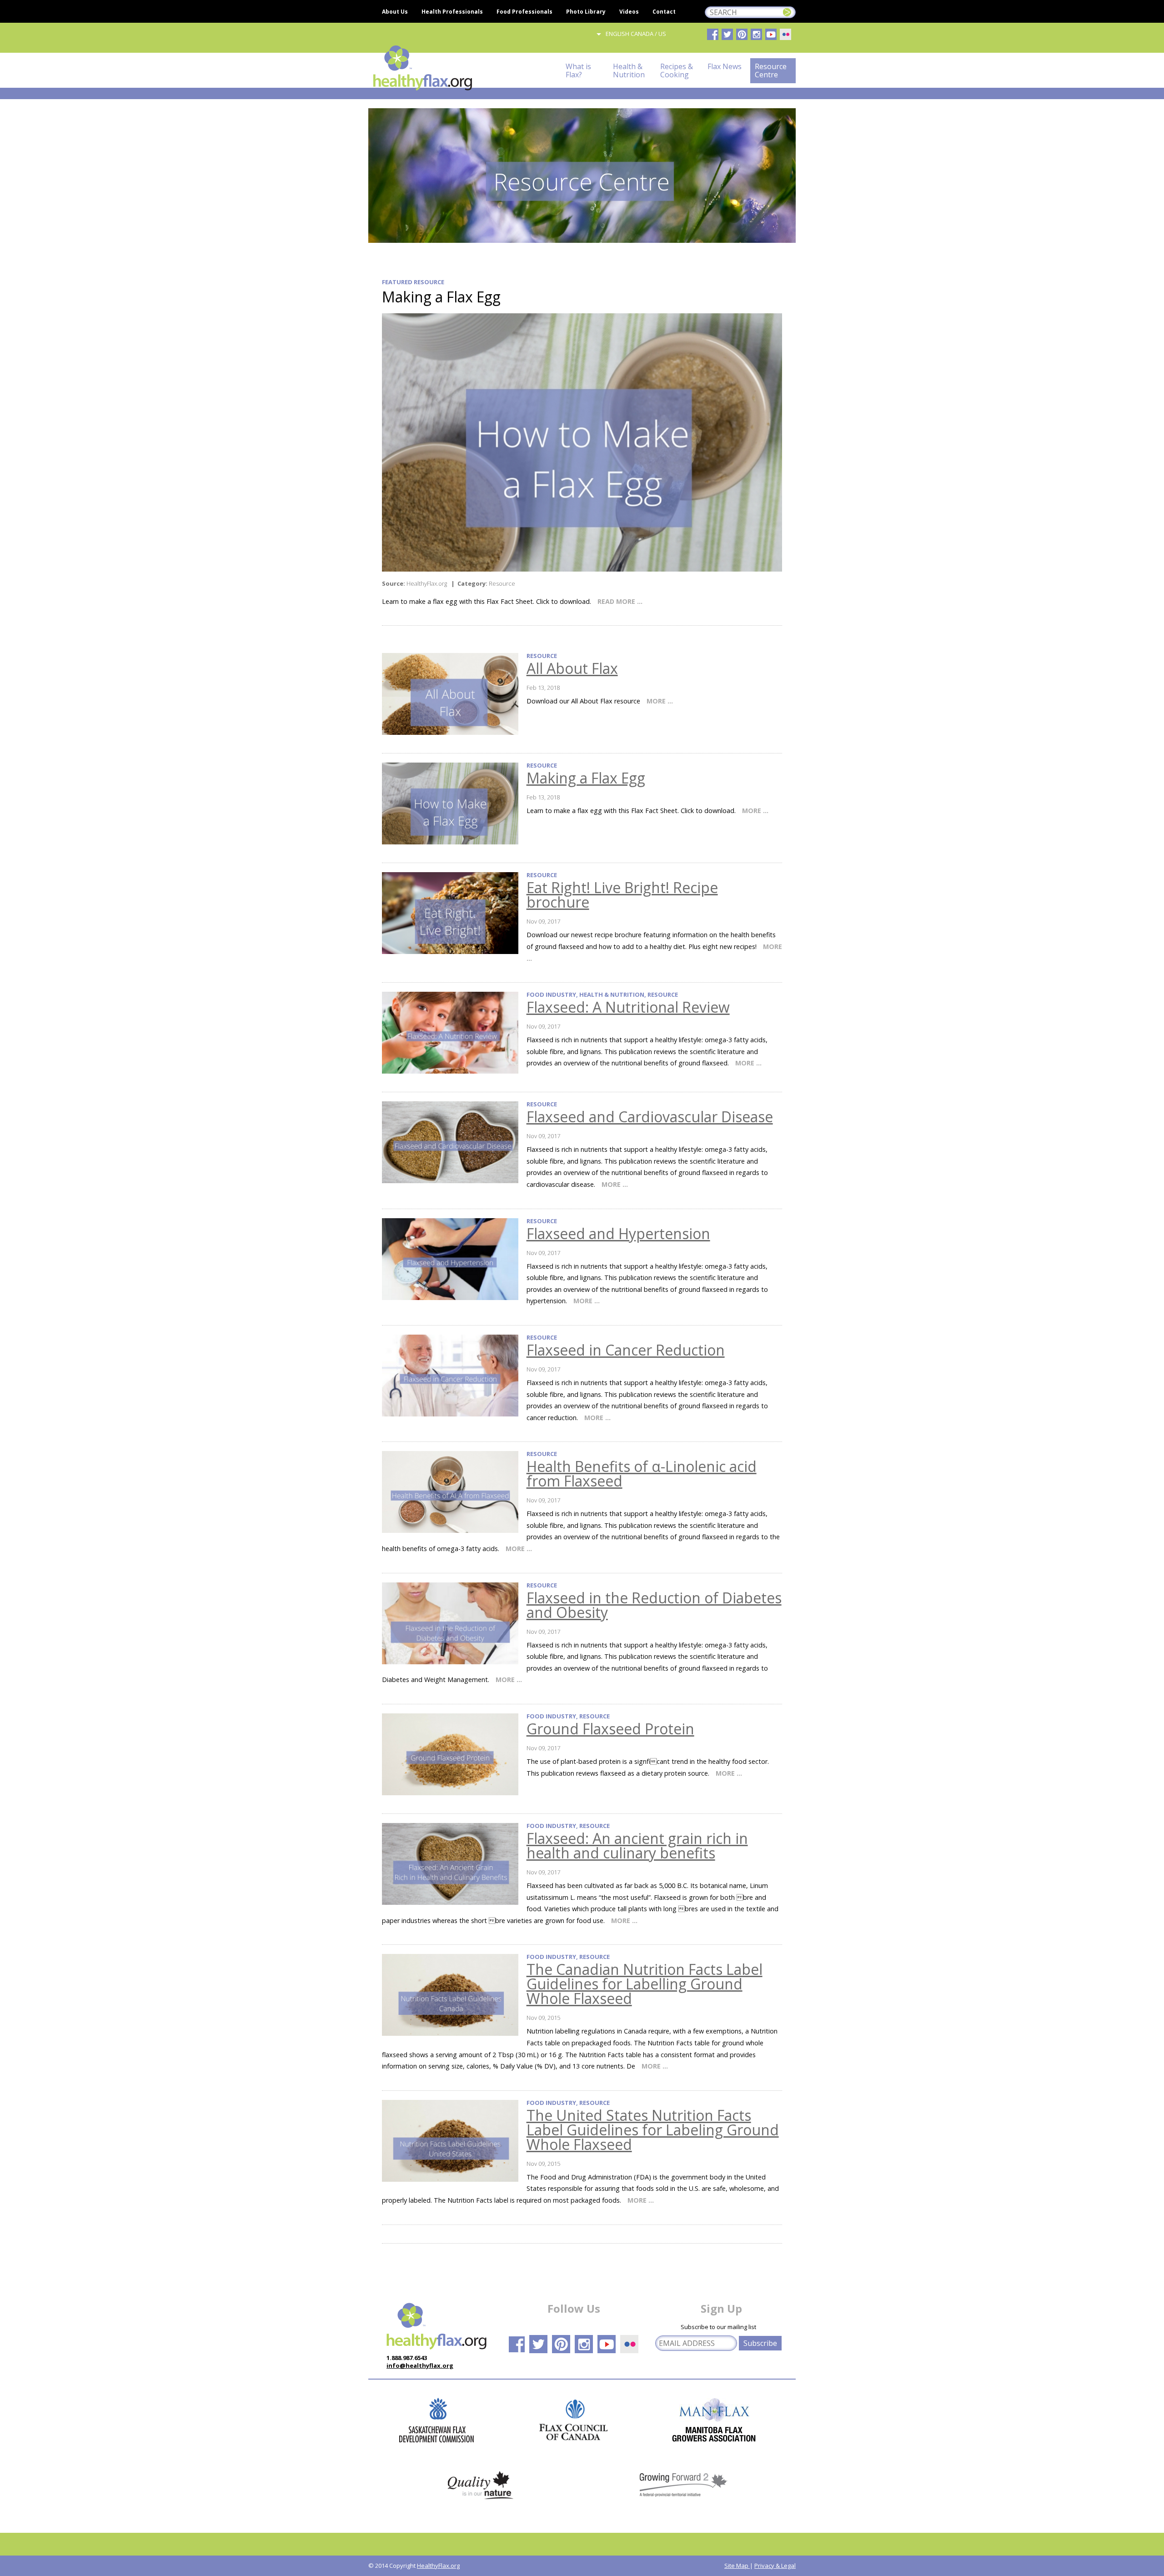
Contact (664, 12)
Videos (629, 12)
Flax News (725, 70)
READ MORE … (620, 601)
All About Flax (572, 668)
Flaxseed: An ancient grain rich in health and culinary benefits (637, 1845)
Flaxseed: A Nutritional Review (628, 1007)
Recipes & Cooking (677, 70)
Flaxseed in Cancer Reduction (626, 1350)
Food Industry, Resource (568, 1716)
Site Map (737, 2566)
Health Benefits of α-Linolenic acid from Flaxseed (642, 1474)
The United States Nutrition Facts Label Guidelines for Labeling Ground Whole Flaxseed (653, 2130)
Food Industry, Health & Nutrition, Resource (602, 995)
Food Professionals (524, 12)
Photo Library (586, 12)
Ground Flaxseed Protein (610, 1729)
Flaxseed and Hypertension (618, 1233)
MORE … (660, 701)
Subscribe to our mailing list (718, 2327)
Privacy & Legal (775, 2566)
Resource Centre (771, 70)
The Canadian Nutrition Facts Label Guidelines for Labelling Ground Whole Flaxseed (645, 1984)
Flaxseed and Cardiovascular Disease (650, 1117)
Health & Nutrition (629, 70)
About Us (395, 12)
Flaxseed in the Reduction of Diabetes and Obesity (654, 1605)
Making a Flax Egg (586, 778)
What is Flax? (578, 70)
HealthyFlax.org (438, 2566)
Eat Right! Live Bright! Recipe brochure (622, 895)
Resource (542, 656)
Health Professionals (452, 12)
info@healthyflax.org (420, 2365)
